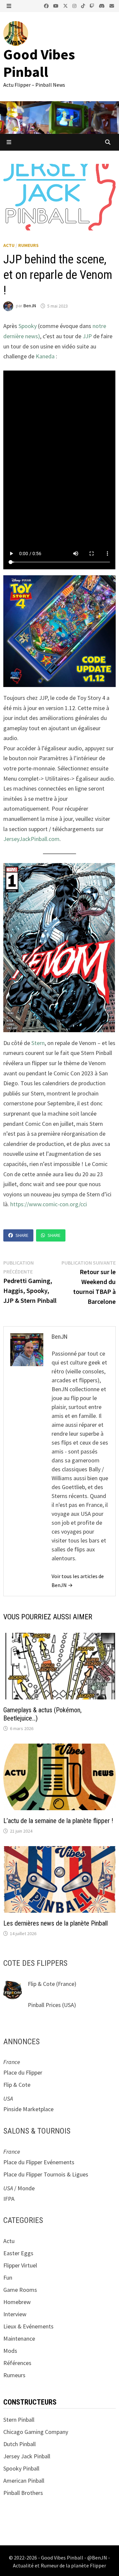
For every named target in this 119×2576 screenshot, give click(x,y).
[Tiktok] (84, 5)
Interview (15, 2314)
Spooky (28, 326)
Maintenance (19, 2338)
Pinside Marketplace (28, 2109)
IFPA (9, 2199)
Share (22, 1235)
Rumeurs (28, 245)
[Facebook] (47, 5)
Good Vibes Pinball (39, 63)
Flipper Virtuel (20, 2265)
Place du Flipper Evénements (39, 2162)
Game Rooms (20, 2290)
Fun (8, 2277)
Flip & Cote (41, 1984)
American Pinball (24, 2481)
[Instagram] (75, 5)
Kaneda (46, 356)
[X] (66, 5)
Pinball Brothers (23, 2493)
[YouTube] (57, 5)
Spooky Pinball (21, 2468)
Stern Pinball (19, 2420)
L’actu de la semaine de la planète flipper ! (58, 1821)
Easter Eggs (18, 2253)
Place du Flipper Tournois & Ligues (46, 2174)
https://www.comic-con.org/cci (49, 1204)
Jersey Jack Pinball (27, 2456)
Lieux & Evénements (28, 2326)
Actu (9, 245)
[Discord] (102, 5)
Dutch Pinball (20, 2444)
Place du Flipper (23, 2072)
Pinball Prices (44, 2005)
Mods (10, 2351)
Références (17, 2363)
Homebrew (17, 2302)
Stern (38, 1043)
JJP (88, 336)
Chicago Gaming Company (36, 2432)
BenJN (30, 306)
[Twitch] (93, 5)
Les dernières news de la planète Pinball (56, 1923)
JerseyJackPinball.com (31, 839)
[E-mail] (112, 5)
